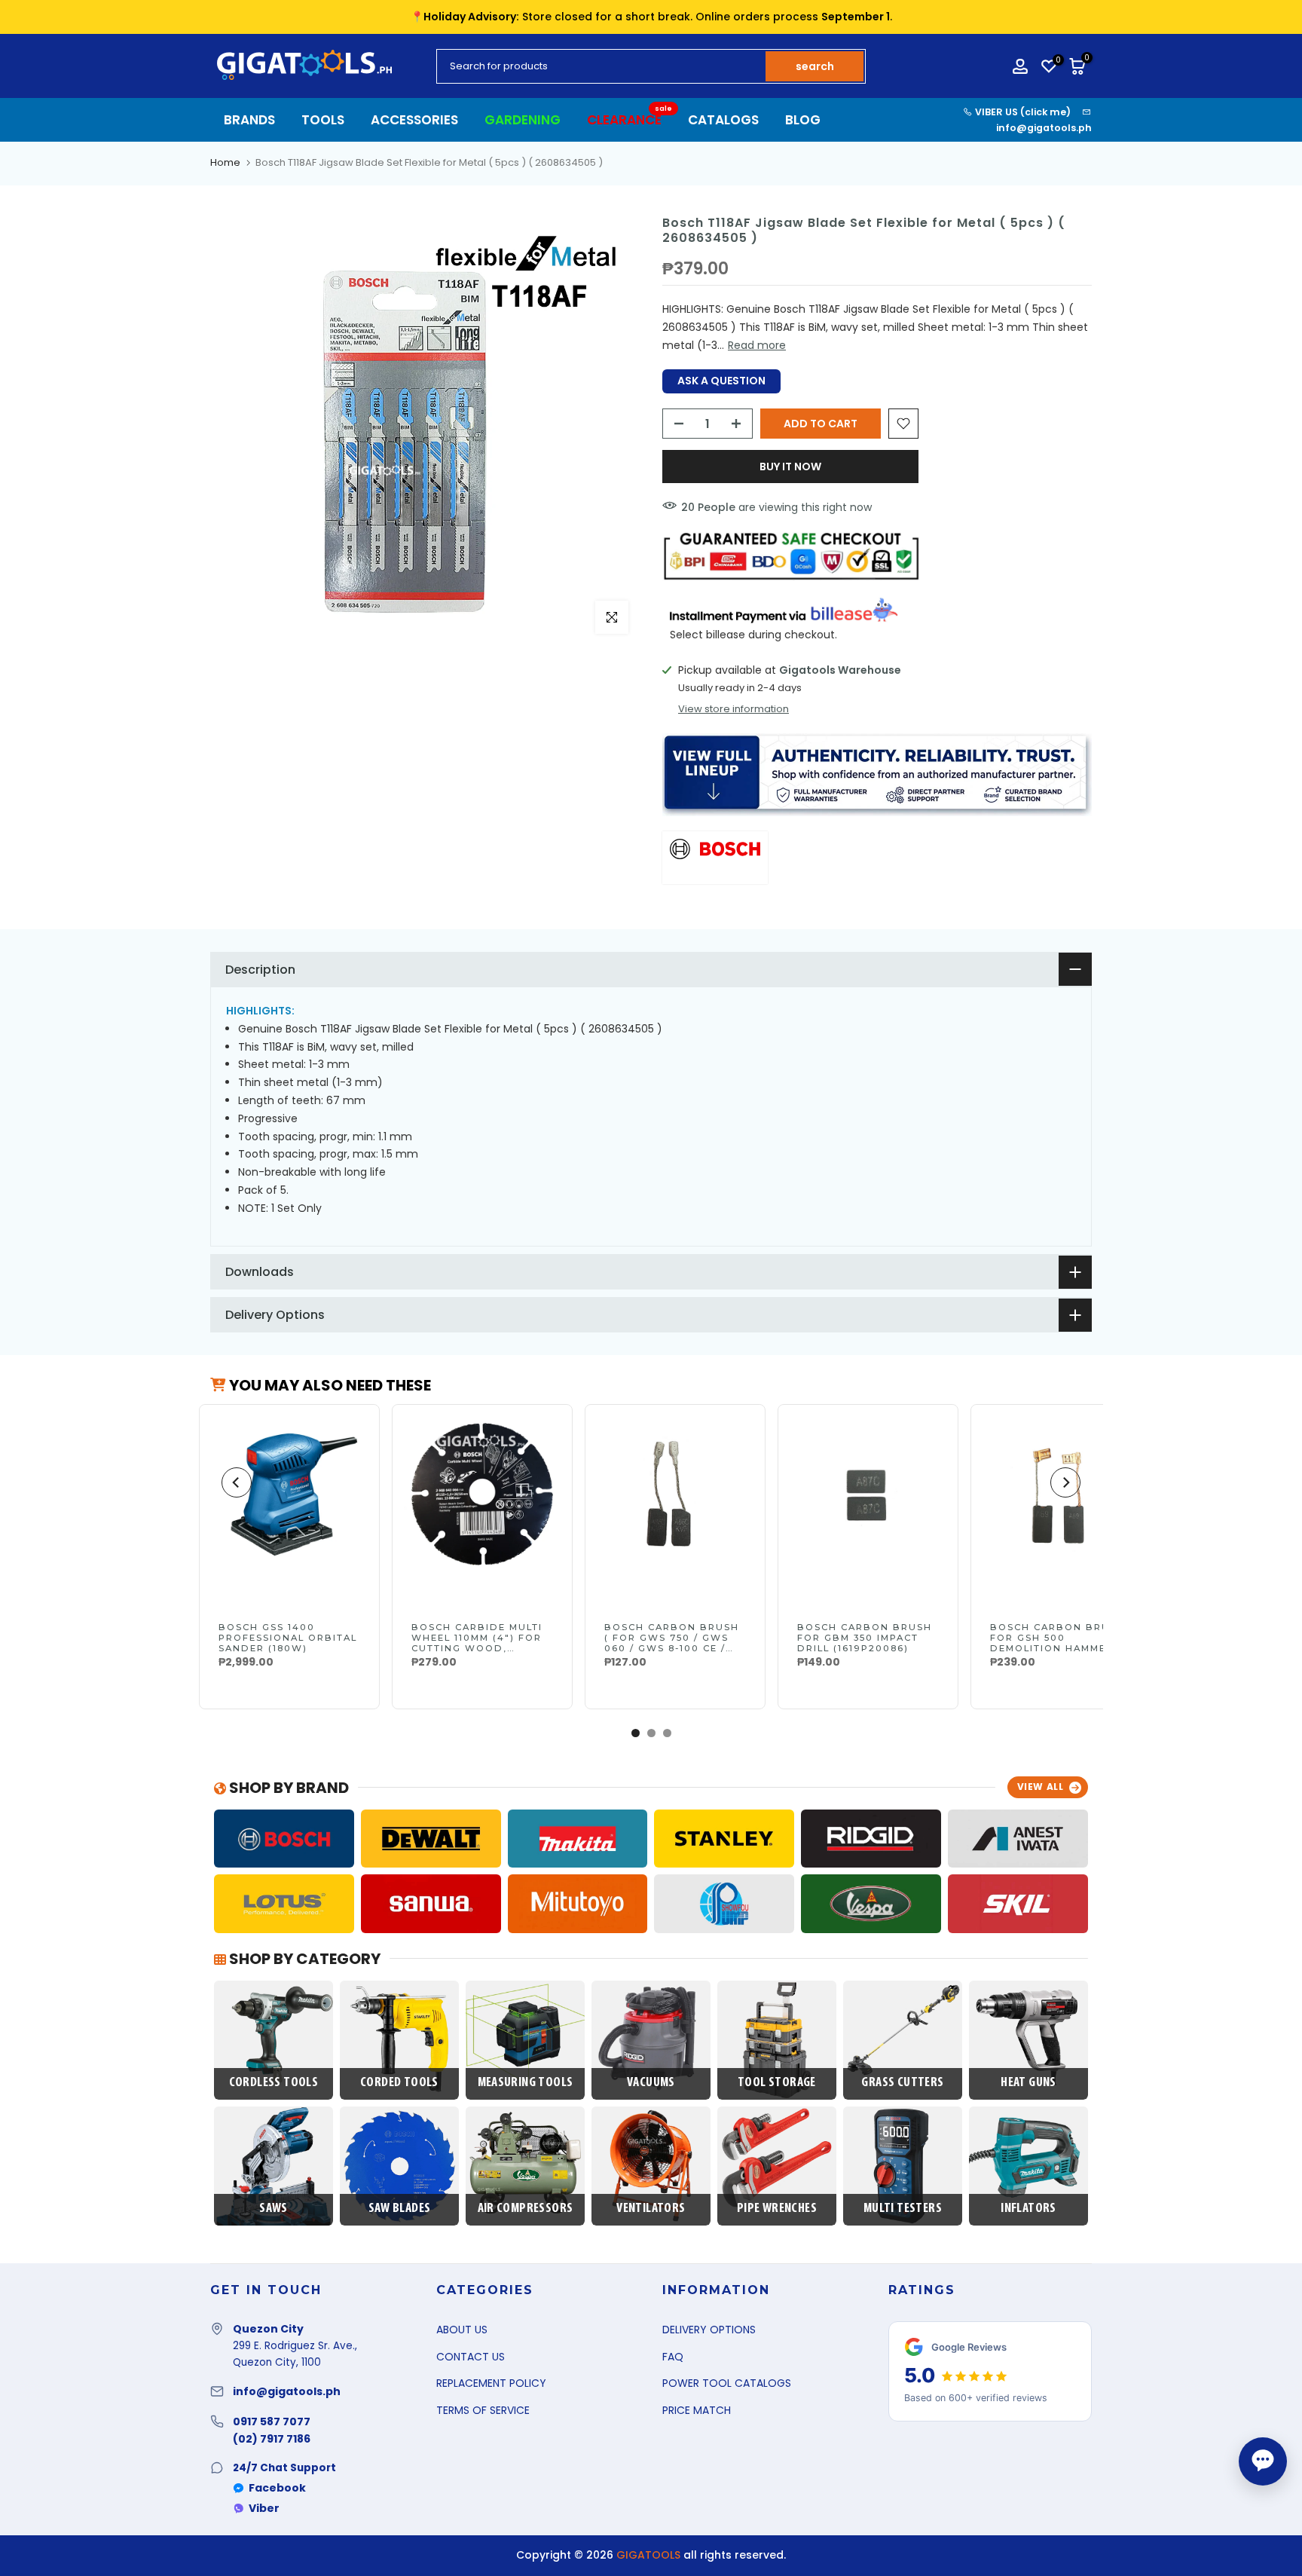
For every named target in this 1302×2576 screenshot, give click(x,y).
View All (1041, 1787)
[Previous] (237, 1482)
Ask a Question (721, 381)
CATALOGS (723, 120)
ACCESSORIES (414, 120)
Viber (264, 2508)
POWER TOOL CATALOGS (727, 2383)
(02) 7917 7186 (272, 2439)
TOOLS (323, 120)
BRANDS (249, 120)
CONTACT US (471, 2357)
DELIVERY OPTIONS (709, 2330)
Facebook (277, 2488)
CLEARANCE (630, 119)
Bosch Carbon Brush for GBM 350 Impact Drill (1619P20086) (865, 1638)
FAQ (673, 2357)
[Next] (1065, 1482)
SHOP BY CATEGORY (303, 1959)
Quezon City (268, 2329)
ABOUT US (462, 2330)
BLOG (803, 120)
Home (225, 162)
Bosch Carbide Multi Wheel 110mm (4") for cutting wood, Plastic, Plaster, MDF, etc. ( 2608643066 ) (481, 1648)
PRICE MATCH (697, 2410)
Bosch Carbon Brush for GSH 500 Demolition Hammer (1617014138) (1057, 1643)
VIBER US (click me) (1022, 112)
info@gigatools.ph (1044, 128)
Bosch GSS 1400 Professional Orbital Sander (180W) (288, 1638)
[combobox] (602, 66)
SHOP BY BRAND (287, 1788)
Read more (757, 345)
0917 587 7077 (272, 2422)
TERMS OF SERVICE (483, 2410)
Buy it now (790, 467)
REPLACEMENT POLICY (491, 2383)
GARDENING (523, 120)
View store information (734, 709)
